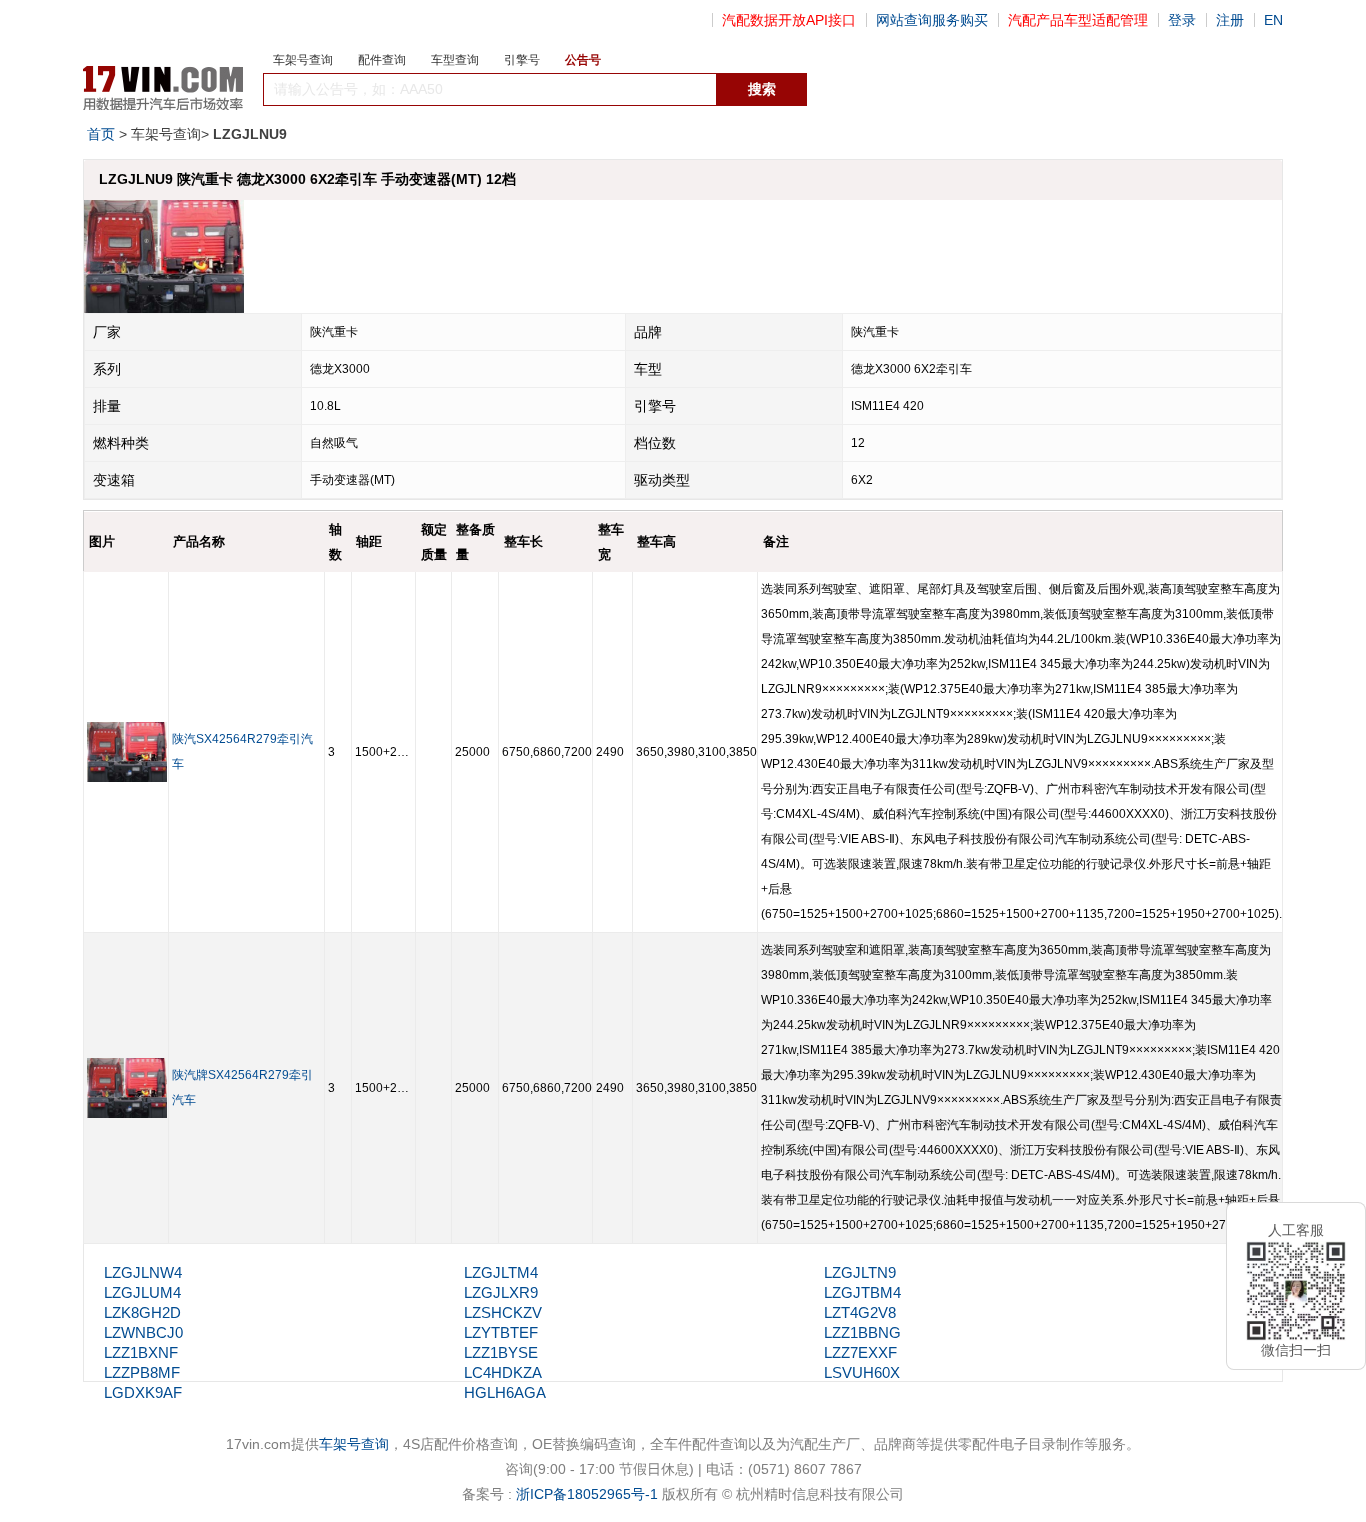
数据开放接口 (851, 90)
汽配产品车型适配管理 (1078, 20)
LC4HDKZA (503, 1372)
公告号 (583, 60)
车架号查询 (303, 60)
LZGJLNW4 (143, 1272)
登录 (1182, 20)
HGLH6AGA (505, 1392)
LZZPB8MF (142, 1372)
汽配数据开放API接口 (789, 20)
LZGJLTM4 (501, 1272)
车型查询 (455, 60)
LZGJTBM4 (862, 1292)
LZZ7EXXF (860, 1352)
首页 (101, 134)
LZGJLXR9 (501, 1292)
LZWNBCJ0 (143, 1332)
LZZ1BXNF (141, 1352)
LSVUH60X (862, 1372)
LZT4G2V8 (860, 1312)
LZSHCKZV (503, 1312)
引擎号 (522, 60)
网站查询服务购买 (932, 20)
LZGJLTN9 (860, 1272)
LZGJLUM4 (142, 1292)
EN (1273, 20)
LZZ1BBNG (862, 1332)
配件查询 (382, 60)
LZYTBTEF (501, 1332)
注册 (1230, 20)
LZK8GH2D (142, 1312)
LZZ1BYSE (501, 1352)
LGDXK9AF (143, 1392)
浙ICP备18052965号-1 (587, 1494)
